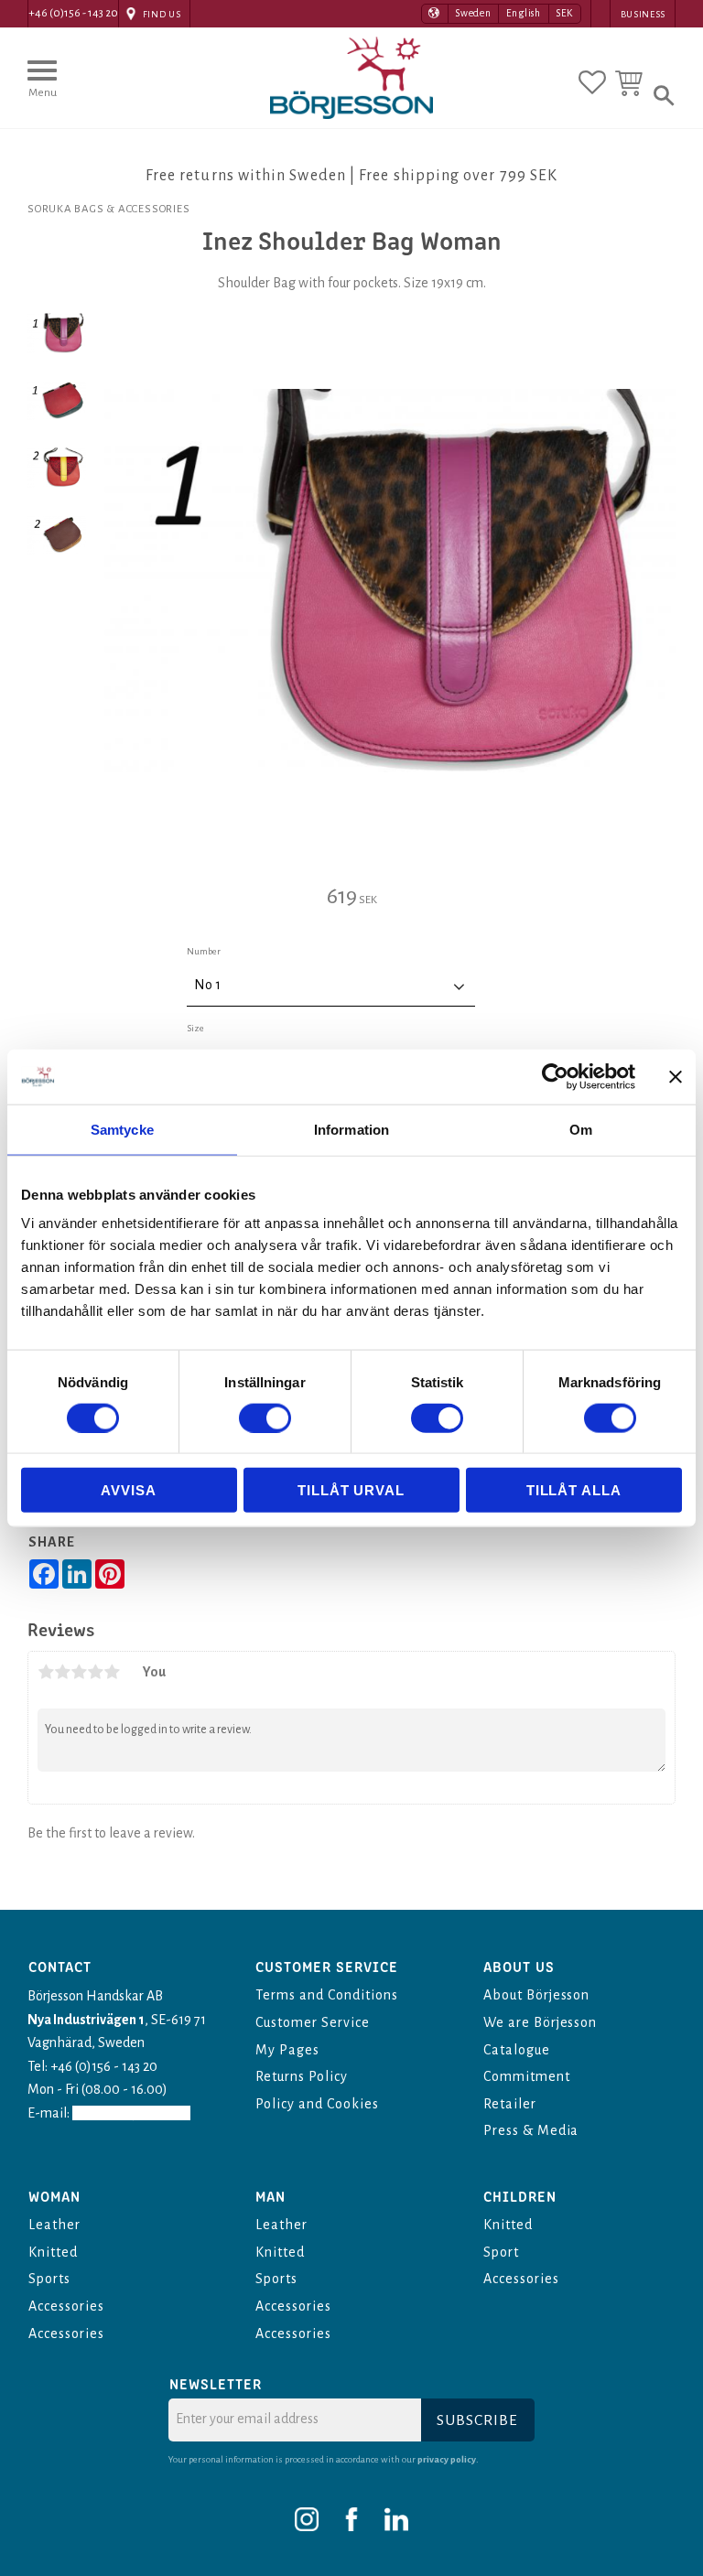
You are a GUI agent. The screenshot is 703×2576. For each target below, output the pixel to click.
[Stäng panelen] (676, 1076)
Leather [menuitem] (54, 2225)
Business (643, 14)
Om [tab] (581, 1129)
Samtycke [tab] (122, 1129)
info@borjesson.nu (131, 2113)
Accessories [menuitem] (66, 2306)
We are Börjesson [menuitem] (540, 2022)
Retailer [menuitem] (510, 2104)
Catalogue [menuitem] (517, 2050)
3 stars (79, 1672)
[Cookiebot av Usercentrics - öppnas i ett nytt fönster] (555, 1076)
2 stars (62, 1672)
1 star (46, 1672)
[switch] (265, 1417)
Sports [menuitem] (49, 2279)
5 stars (112, 1672)
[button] (42, 87)
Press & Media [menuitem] (531, 2130)
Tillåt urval (351, 1490)
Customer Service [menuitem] (312, 2022)
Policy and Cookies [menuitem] (317, 2104)
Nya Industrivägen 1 (86, 2020)
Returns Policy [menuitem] (301, 2076)
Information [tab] (351, 1129)
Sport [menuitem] (501, 2252)
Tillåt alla (574, 1490)
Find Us (162, 14)
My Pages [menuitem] (287, 2050)
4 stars (95, 1672)
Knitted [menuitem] (53, 2252)
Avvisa (128, 1490)
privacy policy (447, 2459)
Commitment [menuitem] (527, 2076)
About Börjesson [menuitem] (536, 1995)
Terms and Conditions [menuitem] (326, 1995)
